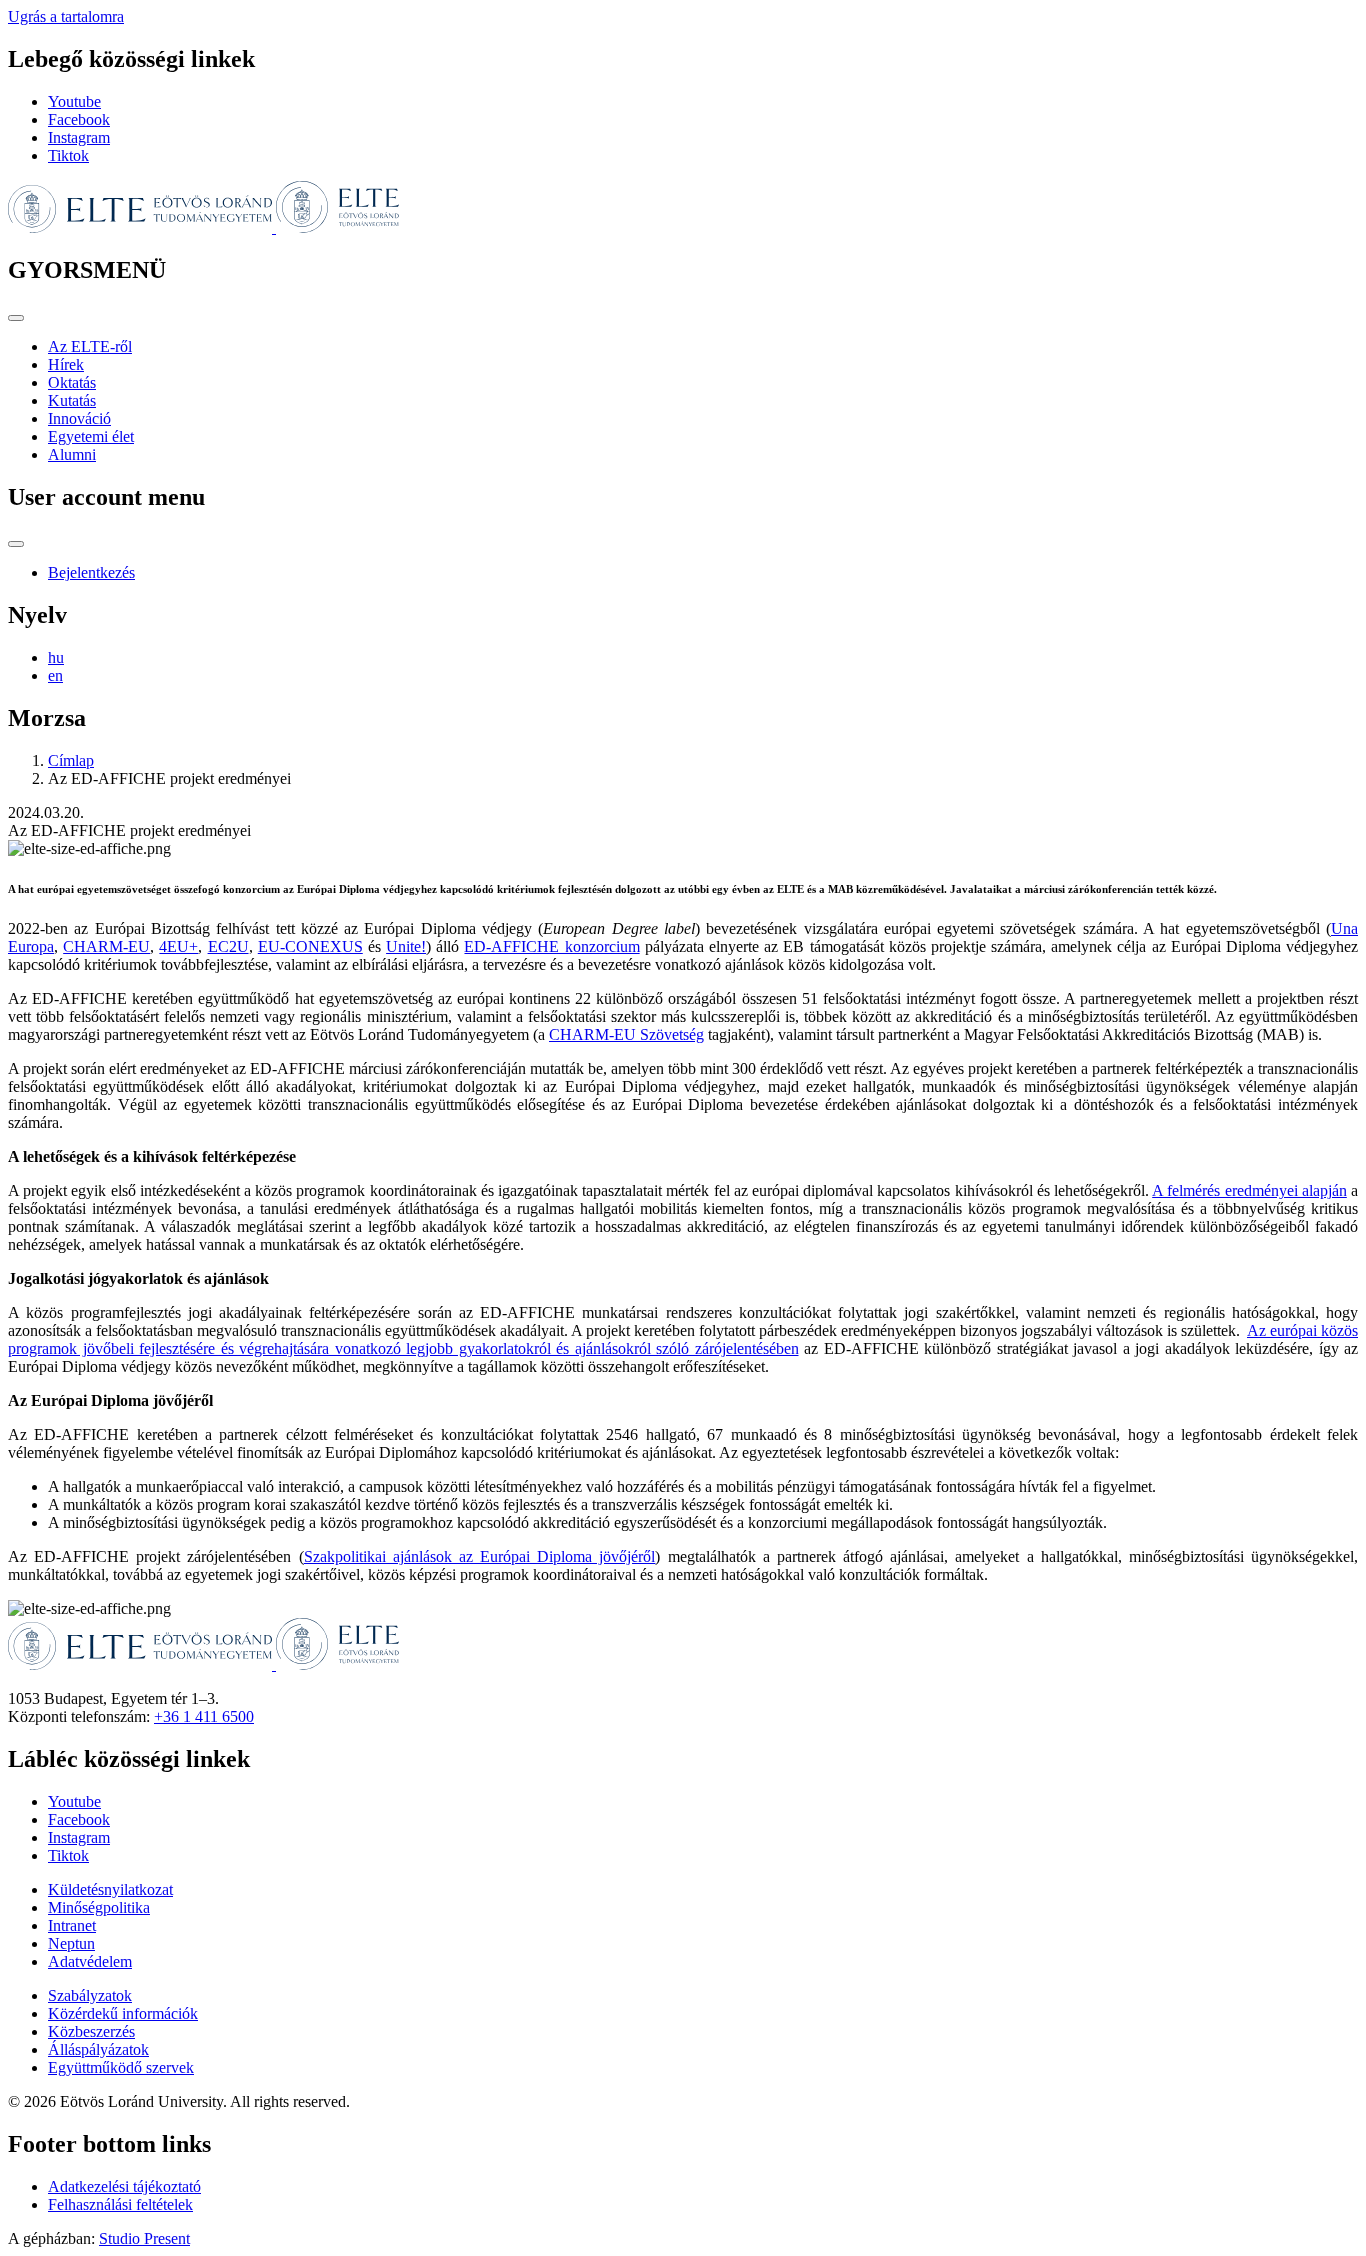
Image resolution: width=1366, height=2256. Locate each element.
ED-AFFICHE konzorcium (551, 946)
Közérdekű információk (123, 2013)
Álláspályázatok (98, 2049)
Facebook (79, 119)
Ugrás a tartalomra (66, 16)
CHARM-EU (106, 946)
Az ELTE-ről (90, 346)
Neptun (71, 1943)
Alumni (72, 454)
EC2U (228, 946)
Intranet (72, 1925)
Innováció (79, 418)
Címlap (71, 760)
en (55, 675)
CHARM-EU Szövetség (626, 1034)
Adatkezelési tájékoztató (124, 2186)
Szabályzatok (90, 1995)
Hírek (66, 364)
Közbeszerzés (91, 2031)
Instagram (79, 137)
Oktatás (72, 382)
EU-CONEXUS (310, 946)
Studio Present (144, 2238)
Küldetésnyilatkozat (110, 1889)
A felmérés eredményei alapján (1249, 1190)
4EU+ (178, 946)
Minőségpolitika (99, 1907)
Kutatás (72, 400)
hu (56, 657)
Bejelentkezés (91, 572)
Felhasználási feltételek (120, 2204)
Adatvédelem (90, 1961)
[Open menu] (16, 318)
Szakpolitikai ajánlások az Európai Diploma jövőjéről (480, 1556)
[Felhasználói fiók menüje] (16, 544)
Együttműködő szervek (121, 2067)
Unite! (406, 946)
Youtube (74, 101)
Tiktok (68, 155)
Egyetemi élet (91, 436)
